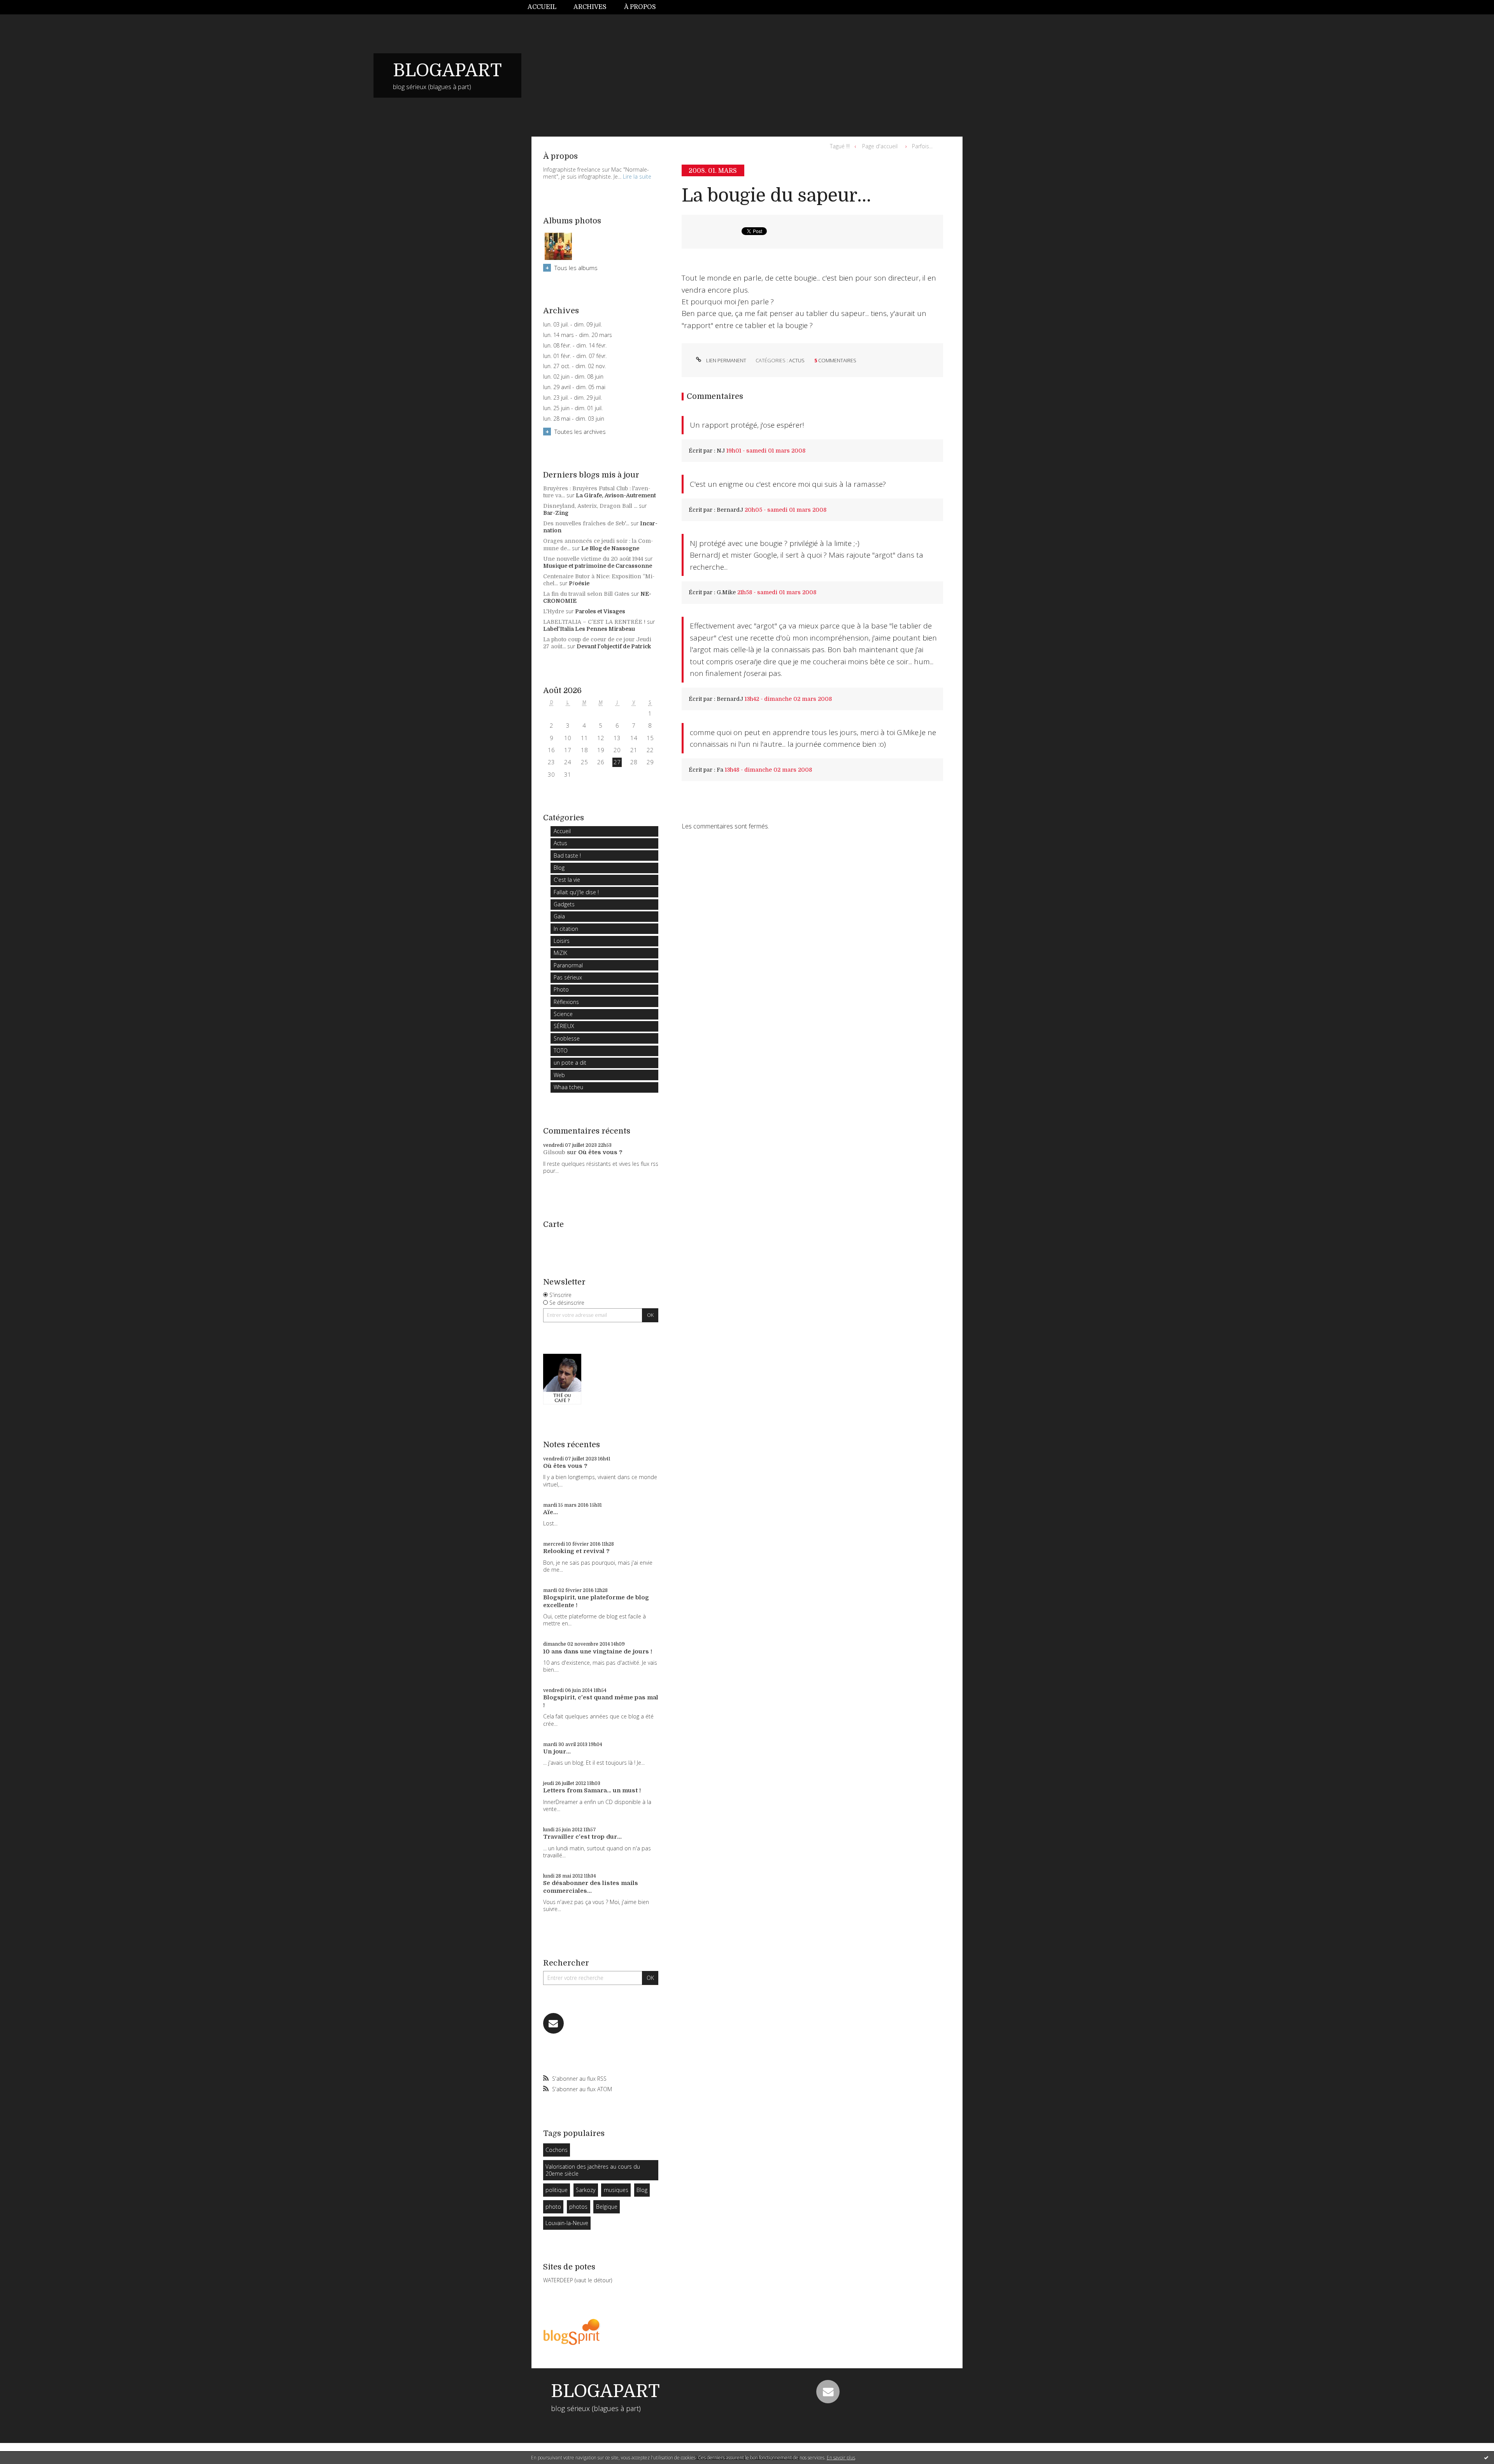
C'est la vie (567, 880)
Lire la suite (637, 176)
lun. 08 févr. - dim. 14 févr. (575, 346)
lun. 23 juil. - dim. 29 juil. (573, 398)
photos (578, 2207)
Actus (560, 843)
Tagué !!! (840, 146)
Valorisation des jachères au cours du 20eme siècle (593, 2170)
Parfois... (922, 146)
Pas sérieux (568, 977)
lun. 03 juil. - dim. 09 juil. (573, 325)
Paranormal (568, 965)
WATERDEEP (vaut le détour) (578, 2280)
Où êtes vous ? (600, 1152)
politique (557, 2190)
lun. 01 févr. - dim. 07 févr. (575, 356)
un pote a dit (570, 1063)
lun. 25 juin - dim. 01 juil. (573, 408)
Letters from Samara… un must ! (592, 1790)
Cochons (557, 2150)
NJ (721, 451)
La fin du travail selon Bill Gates (586, 594)
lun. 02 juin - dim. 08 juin (573, 377)
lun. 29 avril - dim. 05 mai (574, 387)
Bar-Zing (556, 513)
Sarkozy (586, 2190)
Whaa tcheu (568, 1087)
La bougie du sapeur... (776, 196)
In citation (566, 929)
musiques (616, 2190)
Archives (590, 7)
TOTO (561, 1050)
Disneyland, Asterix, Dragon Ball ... (590, 506)
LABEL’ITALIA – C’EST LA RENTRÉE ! (594, 622)
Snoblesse (567, 1038)
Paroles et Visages (600, 611)
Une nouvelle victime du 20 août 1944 (593, 559)
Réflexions (566, 1002)
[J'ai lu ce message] (1486, 2457)
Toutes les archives (580, 432)
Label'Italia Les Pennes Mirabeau (589, 629)
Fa (720, 770)
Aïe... (551, 1512)
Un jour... (557, 1751)
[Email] (553, 2023)
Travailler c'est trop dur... (582, 1837)
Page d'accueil (880, 146)
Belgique (607, 2207)
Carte (553, 1224)
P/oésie (579, 583)
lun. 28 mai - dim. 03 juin (574, 419)
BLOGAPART (447, 70)
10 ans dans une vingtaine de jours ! (598, 1651)
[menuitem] (546, 7)
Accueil (542, 7)
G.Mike (726, 592)
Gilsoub (554, 1152)
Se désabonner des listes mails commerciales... (591, 1887)
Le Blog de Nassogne (610, 548)
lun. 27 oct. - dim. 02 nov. (574, 366)
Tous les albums (576, 268)
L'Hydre (554, 611)
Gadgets (564, 904)
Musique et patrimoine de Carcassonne (598, 566)
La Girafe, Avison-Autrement (616, 495)
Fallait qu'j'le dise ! (576, 892)
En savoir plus (841, 2458)
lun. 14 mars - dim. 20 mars (578, 335)
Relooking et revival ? (576, 1551)
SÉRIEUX (564, 1026)
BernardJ (730, 510)
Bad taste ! (567, 856)
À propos (640, 7)
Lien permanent (726, 360)
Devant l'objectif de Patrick (614, 646)
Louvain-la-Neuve (567, 2223)
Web (559, 1075)
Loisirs (562, 941)
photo (553, 2207)
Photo (561, 989)
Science (563, 1014)
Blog (559, 868)
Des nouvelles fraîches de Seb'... (586, 523)
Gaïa (559, 916)
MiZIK (560, 953)
